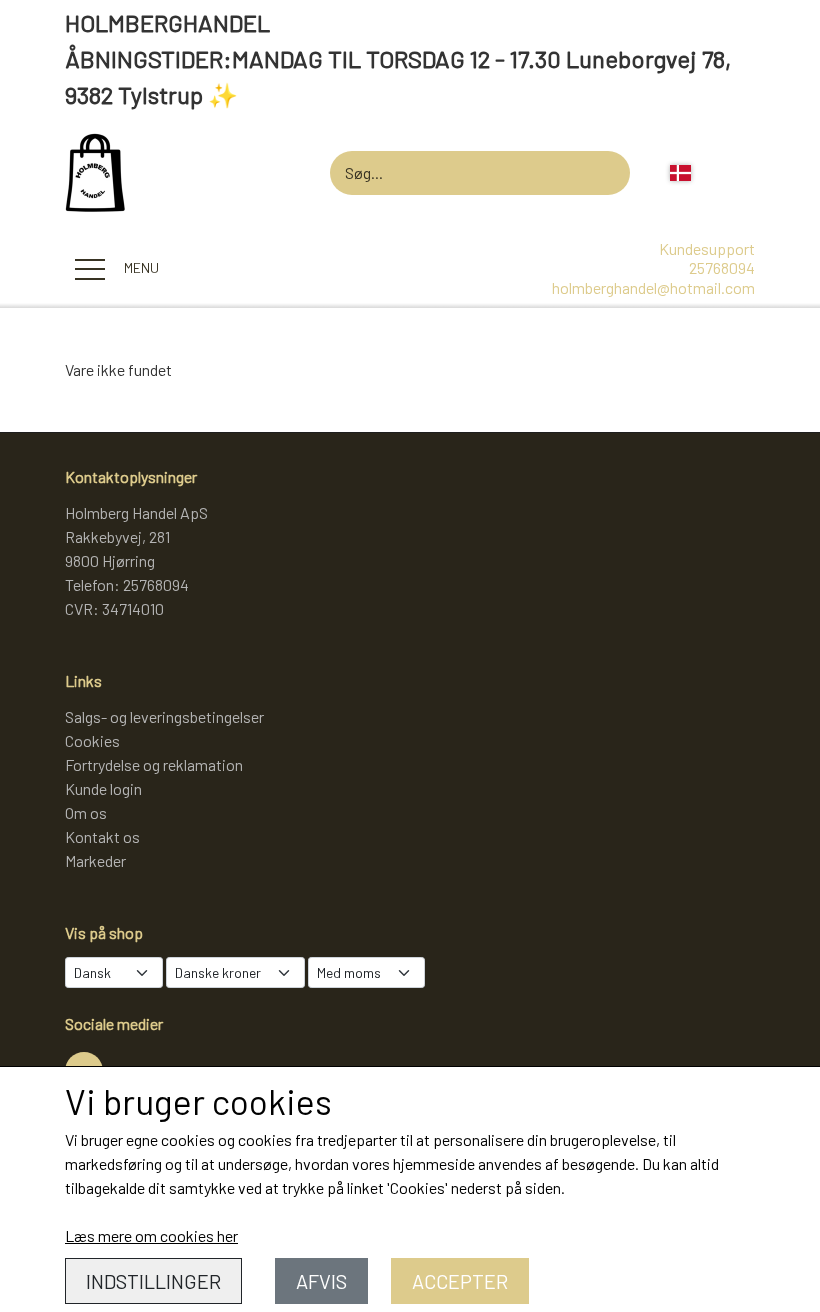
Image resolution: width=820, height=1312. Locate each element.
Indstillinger (153, 1281)
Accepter (460, 1281)
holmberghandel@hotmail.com (653, 287)
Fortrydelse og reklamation (154, 764)
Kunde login (103, 788)
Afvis (321, 1281)
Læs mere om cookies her (151, 1235)
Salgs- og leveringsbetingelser (164, 716)
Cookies (92, 740)
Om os (86, 812)
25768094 (722, 267)
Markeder (95, 860)
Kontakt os (102, 836)
